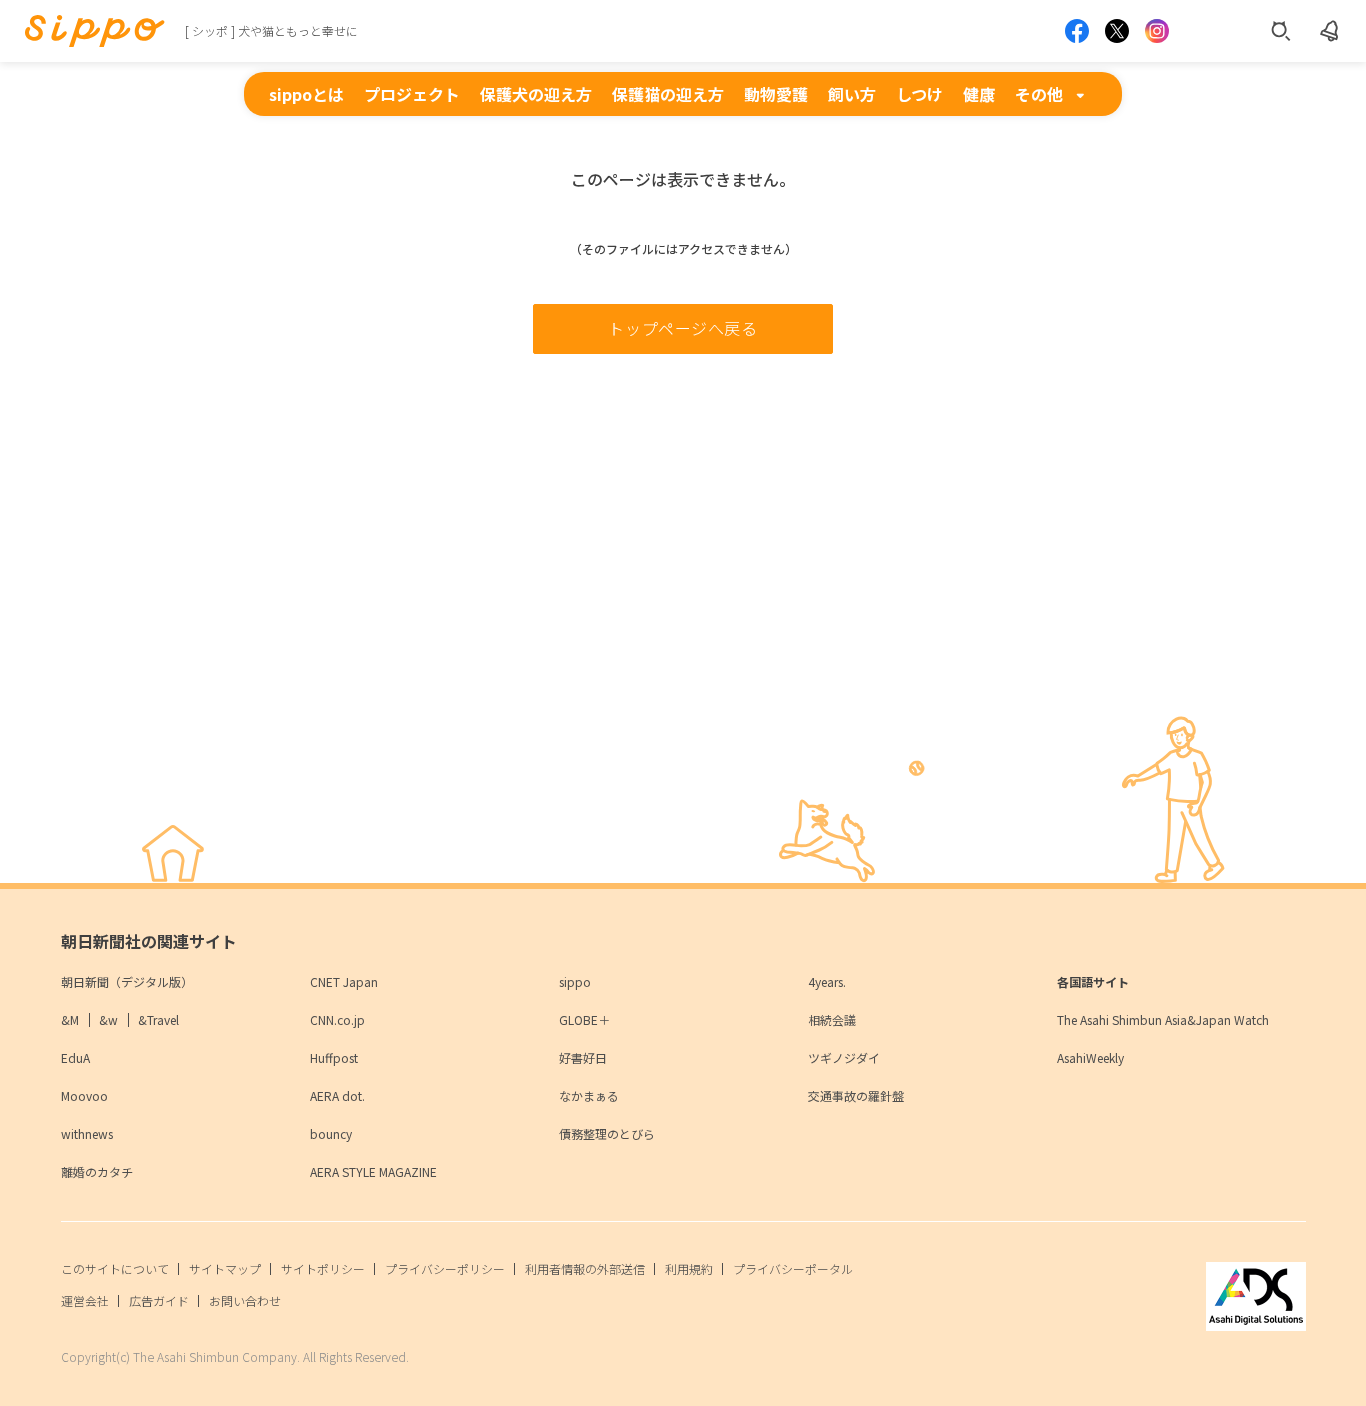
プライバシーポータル (793, 1268)
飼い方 (852, 94)
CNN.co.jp (337, 1019)
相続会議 (832, 1019)
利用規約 (689, 1268)
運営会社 (85, 1300)
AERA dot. (337, 1095)
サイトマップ (225, 1268)
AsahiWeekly (1090, 1057)
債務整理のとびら (607, 1133)
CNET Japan (344, 981)
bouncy (331, 1133)
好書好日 (583, 1057)
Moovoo (84, 1095)
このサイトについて (115, 1268)
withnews (87, 1133)
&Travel (158, 1019)
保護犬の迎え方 (536, 94)
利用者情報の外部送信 (585, 1268)
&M (70, 1019)
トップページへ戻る (682, 328)
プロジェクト (412, 94)
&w (108, 1019)
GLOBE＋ (584, 1019)
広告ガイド (159, 1300)
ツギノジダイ (844, 1057)
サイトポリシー (323, 1268)
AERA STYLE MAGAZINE (373, 1171)
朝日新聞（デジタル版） (127, 981)
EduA (75, 1057)
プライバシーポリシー (445, 1268)
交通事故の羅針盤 (856, 1095)
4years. (827, 981)
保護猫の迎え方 (668, 94)
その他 (1039, 94)
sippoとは (306, 94)
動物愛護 (776, 94)
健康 (979, 94)
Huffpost (334, 1057)
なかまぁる (589, 1095)
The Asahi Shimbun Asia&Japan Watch (1163, 1019)
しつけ (919, 94)
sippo (575, 981)
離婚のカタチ (97, 1171)
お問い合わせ (245, 1300)
